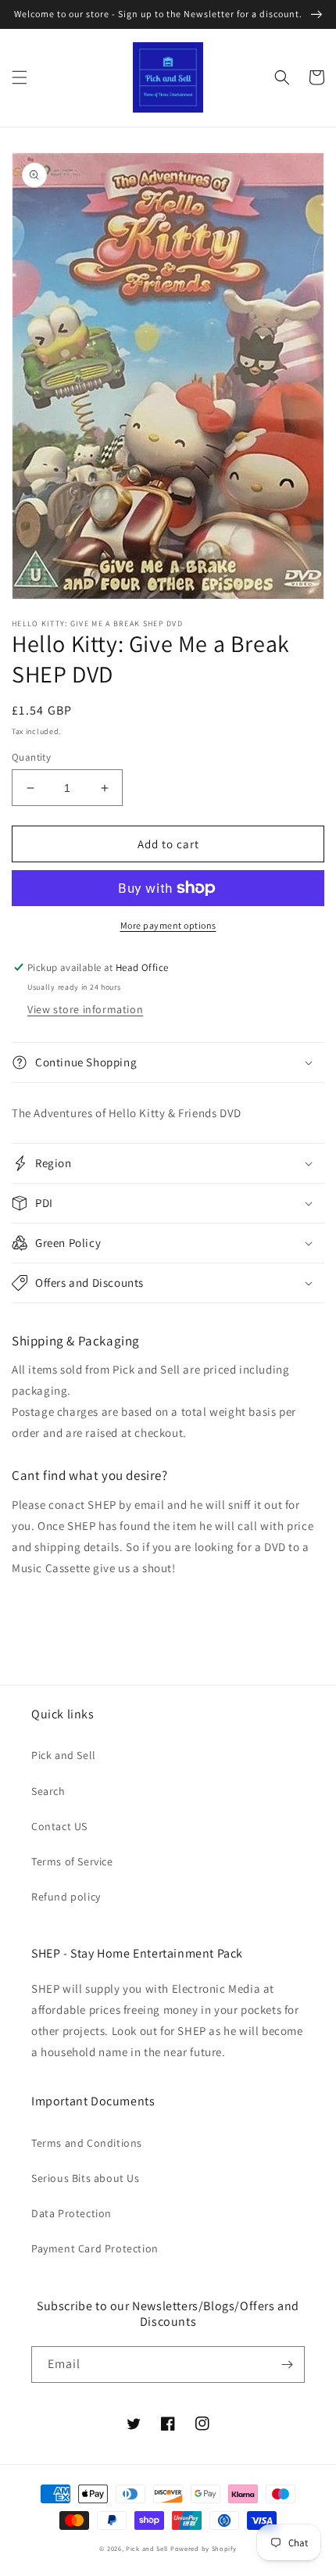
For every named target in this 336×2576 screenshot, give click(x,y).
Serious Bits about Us (86, 2178)
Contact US (59, 1826)
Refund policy (66, 1897)
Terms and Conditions (87, 2143)
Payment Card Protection (95, 2248)
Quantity (31, 757)
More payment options (168, 925)
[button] (20, 77)
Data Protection (71, 2213)
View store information (85, 1009)
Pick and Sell (64, 1755)
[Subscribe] (287, 2365)
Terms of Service (72, 1861)
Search (48, 1791)
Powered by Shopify (204, 2548)
